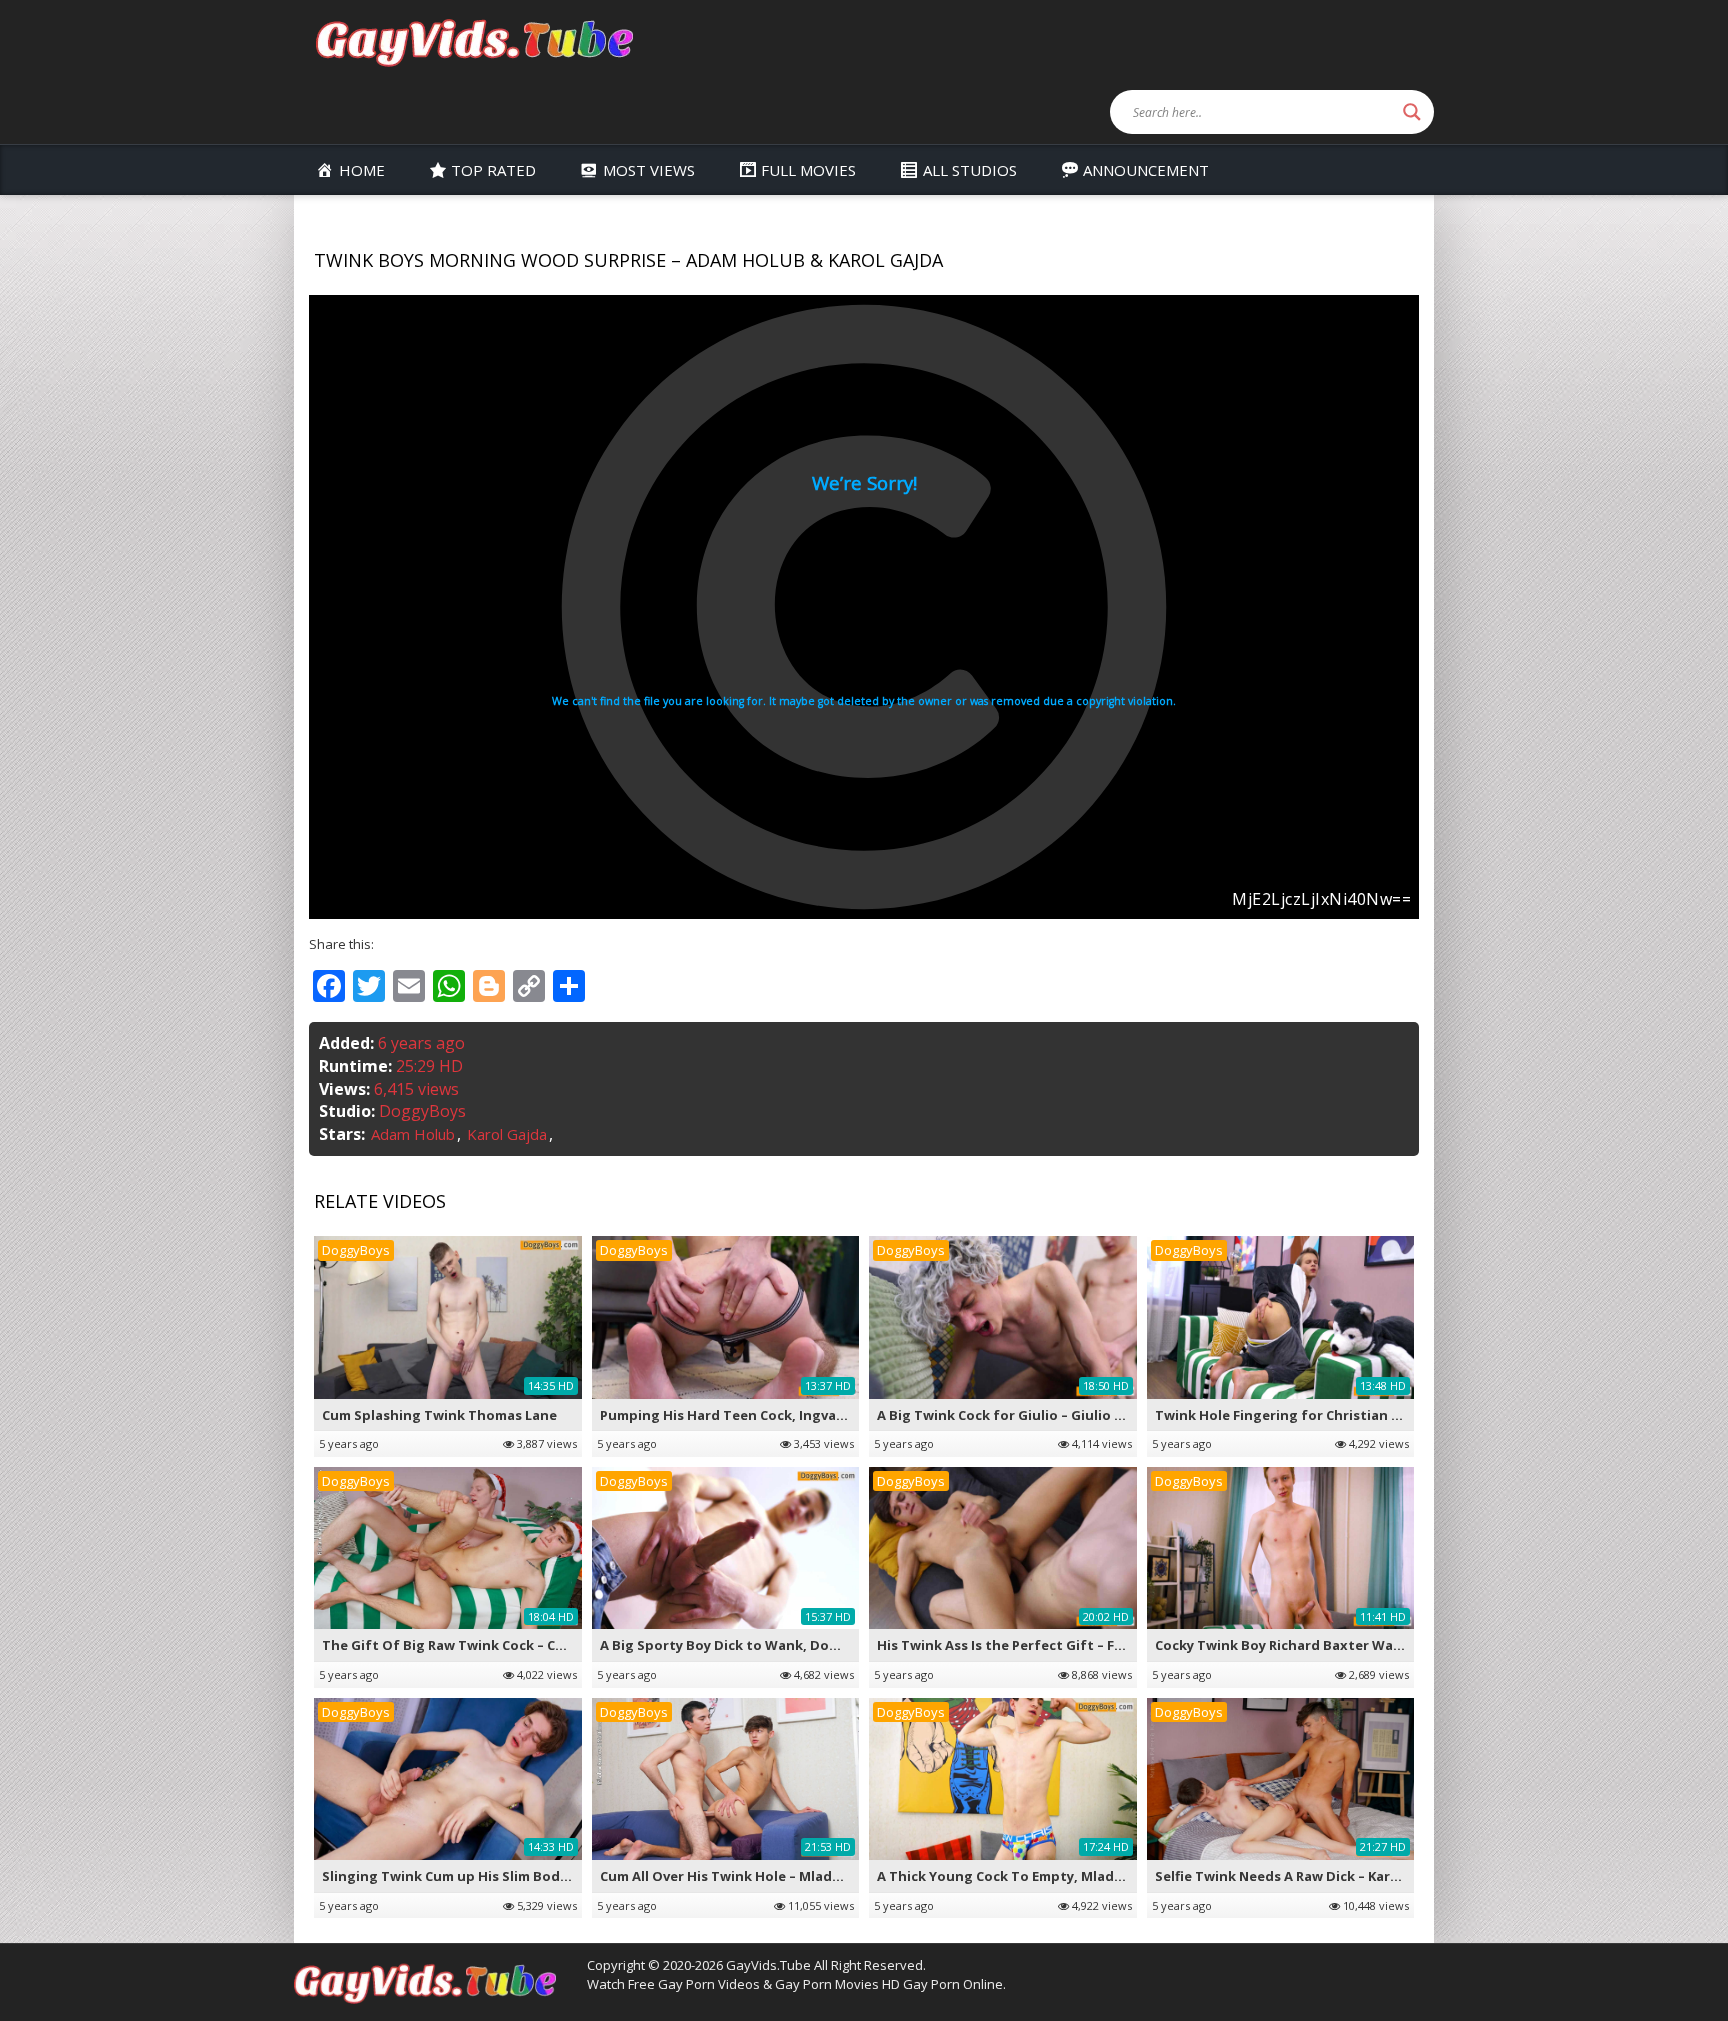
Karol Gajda (507, 1134)
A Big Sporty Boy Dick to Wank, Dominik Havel (753, 1645)
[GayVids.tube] (474, 41)
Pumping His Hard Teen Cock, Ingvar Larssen (748, 1415)
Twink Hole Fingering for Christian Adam (1292, 1415)
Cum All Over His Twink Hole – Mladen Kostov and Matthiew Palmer (823, 1876)
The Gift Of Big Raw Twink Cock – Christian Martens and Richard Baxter (561, 1645)
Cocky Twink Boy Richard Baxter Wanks (1286, 1645)
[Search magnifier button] (1412, 112)
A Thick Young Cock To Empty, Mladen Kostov (1029, 1876)
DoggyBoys (422, 1111)
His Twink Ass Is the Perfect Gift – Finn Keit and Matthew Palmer (1093, 1645)
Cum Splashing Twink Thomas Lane (439, 1415)
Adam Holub (413, 1134)
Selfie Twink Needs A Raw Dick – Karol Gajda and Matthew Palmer (1371, 1876)
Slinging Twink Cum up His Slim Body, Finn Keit (477, 1876)
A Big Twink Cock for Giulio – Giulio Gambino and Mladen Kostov (1092, 1415)
